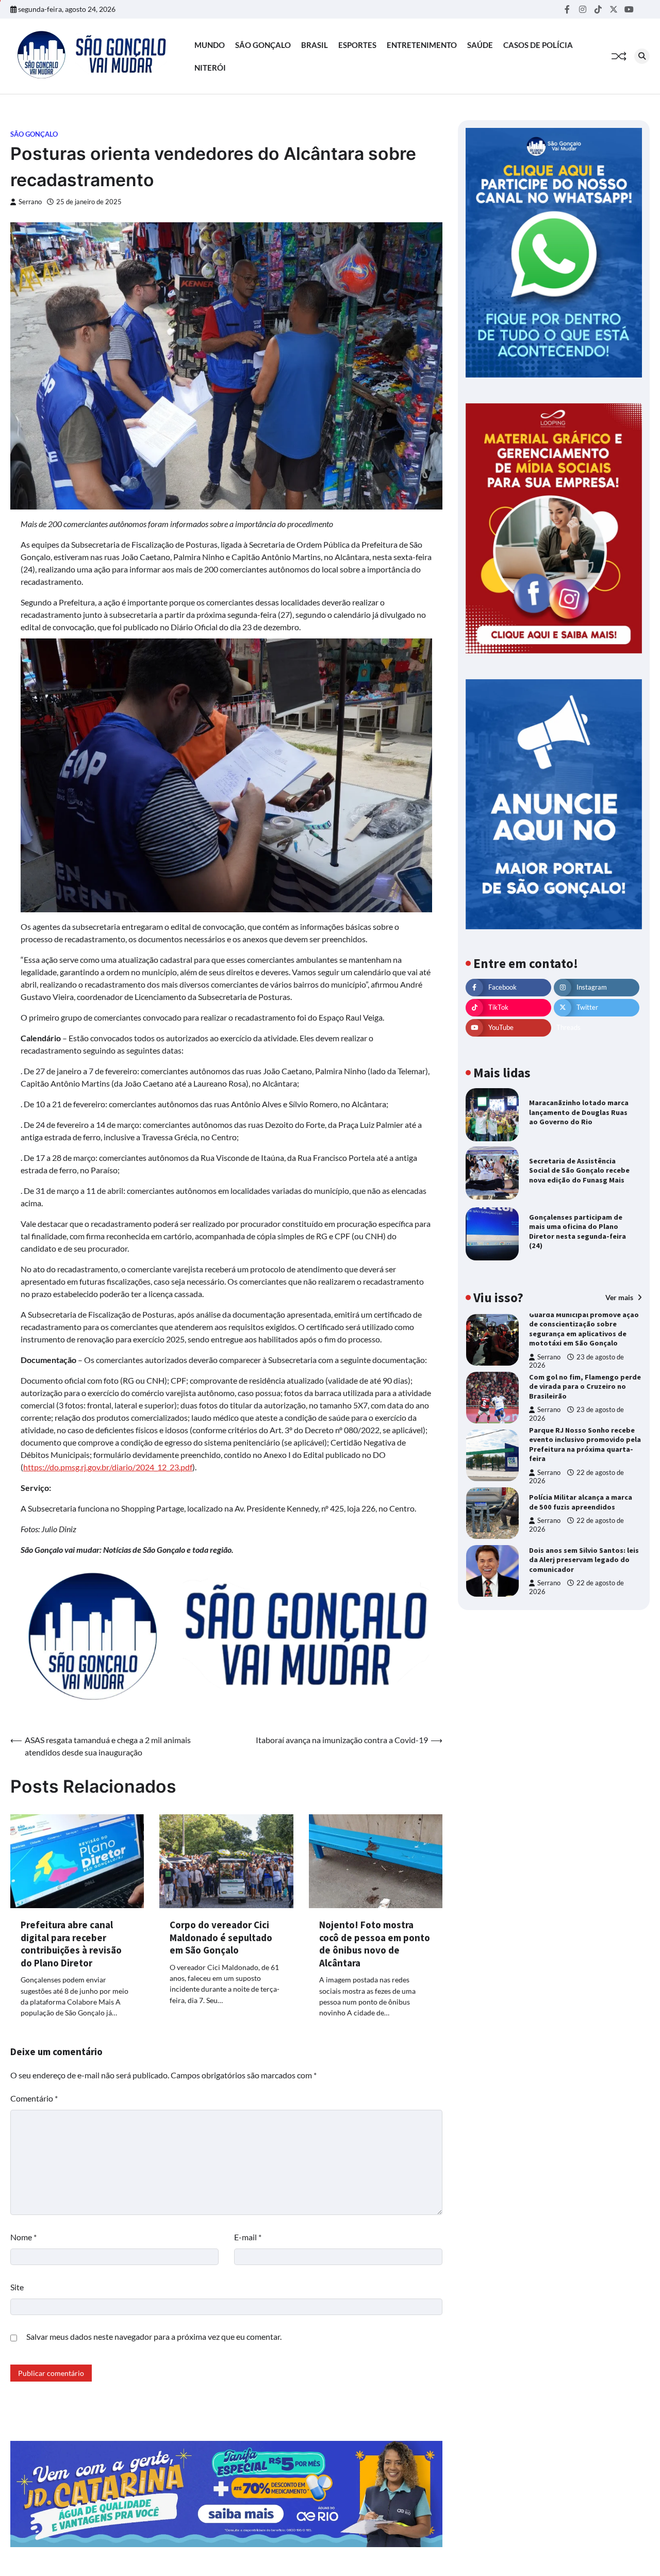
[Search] (642, 56)
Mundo (210, 45)
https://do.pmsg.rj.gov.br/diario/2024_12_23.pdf (108, 1467)
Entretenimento (422, 45)
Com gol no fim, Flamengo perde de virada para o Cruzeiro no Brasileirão (585, 1387)
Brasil (315, 45)
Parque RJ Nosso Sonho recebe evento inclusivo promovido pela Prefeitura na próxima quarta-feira (585, 1445)
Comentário (34, 2098)
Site (17, 2287)
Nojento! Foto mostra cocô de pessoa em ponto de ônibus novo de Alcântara (375, 1944)
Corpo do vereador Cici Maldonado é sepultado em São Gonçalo (221, 1937)
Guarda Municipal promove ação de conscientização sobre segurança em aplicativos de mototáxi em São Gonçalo (584, 1329)
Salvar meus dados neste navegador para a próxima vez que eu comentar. (154, 2336)
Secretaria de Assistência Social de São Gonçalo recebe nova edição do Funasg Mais (579, 1170)
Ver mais (620, 1297)
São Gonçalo (263, 45)
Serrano (30, 202)
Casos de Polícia (538, 45)
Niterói (210, 68)
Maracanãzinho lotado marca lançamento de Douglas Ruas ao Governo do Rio (579, 1112)
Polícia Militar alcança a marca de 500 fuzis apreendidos (581, 1502)
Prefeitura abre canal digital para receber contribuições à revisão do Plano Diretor (71, 1944)
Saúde (480, 45)
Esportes (357, 45)
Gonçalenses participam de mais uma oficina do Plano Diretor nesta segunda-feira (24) (577, 1232)
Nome (23, 2237)
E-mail (248, 2237)
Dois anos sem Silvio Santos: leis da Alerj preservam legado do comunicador (584, 1560)
